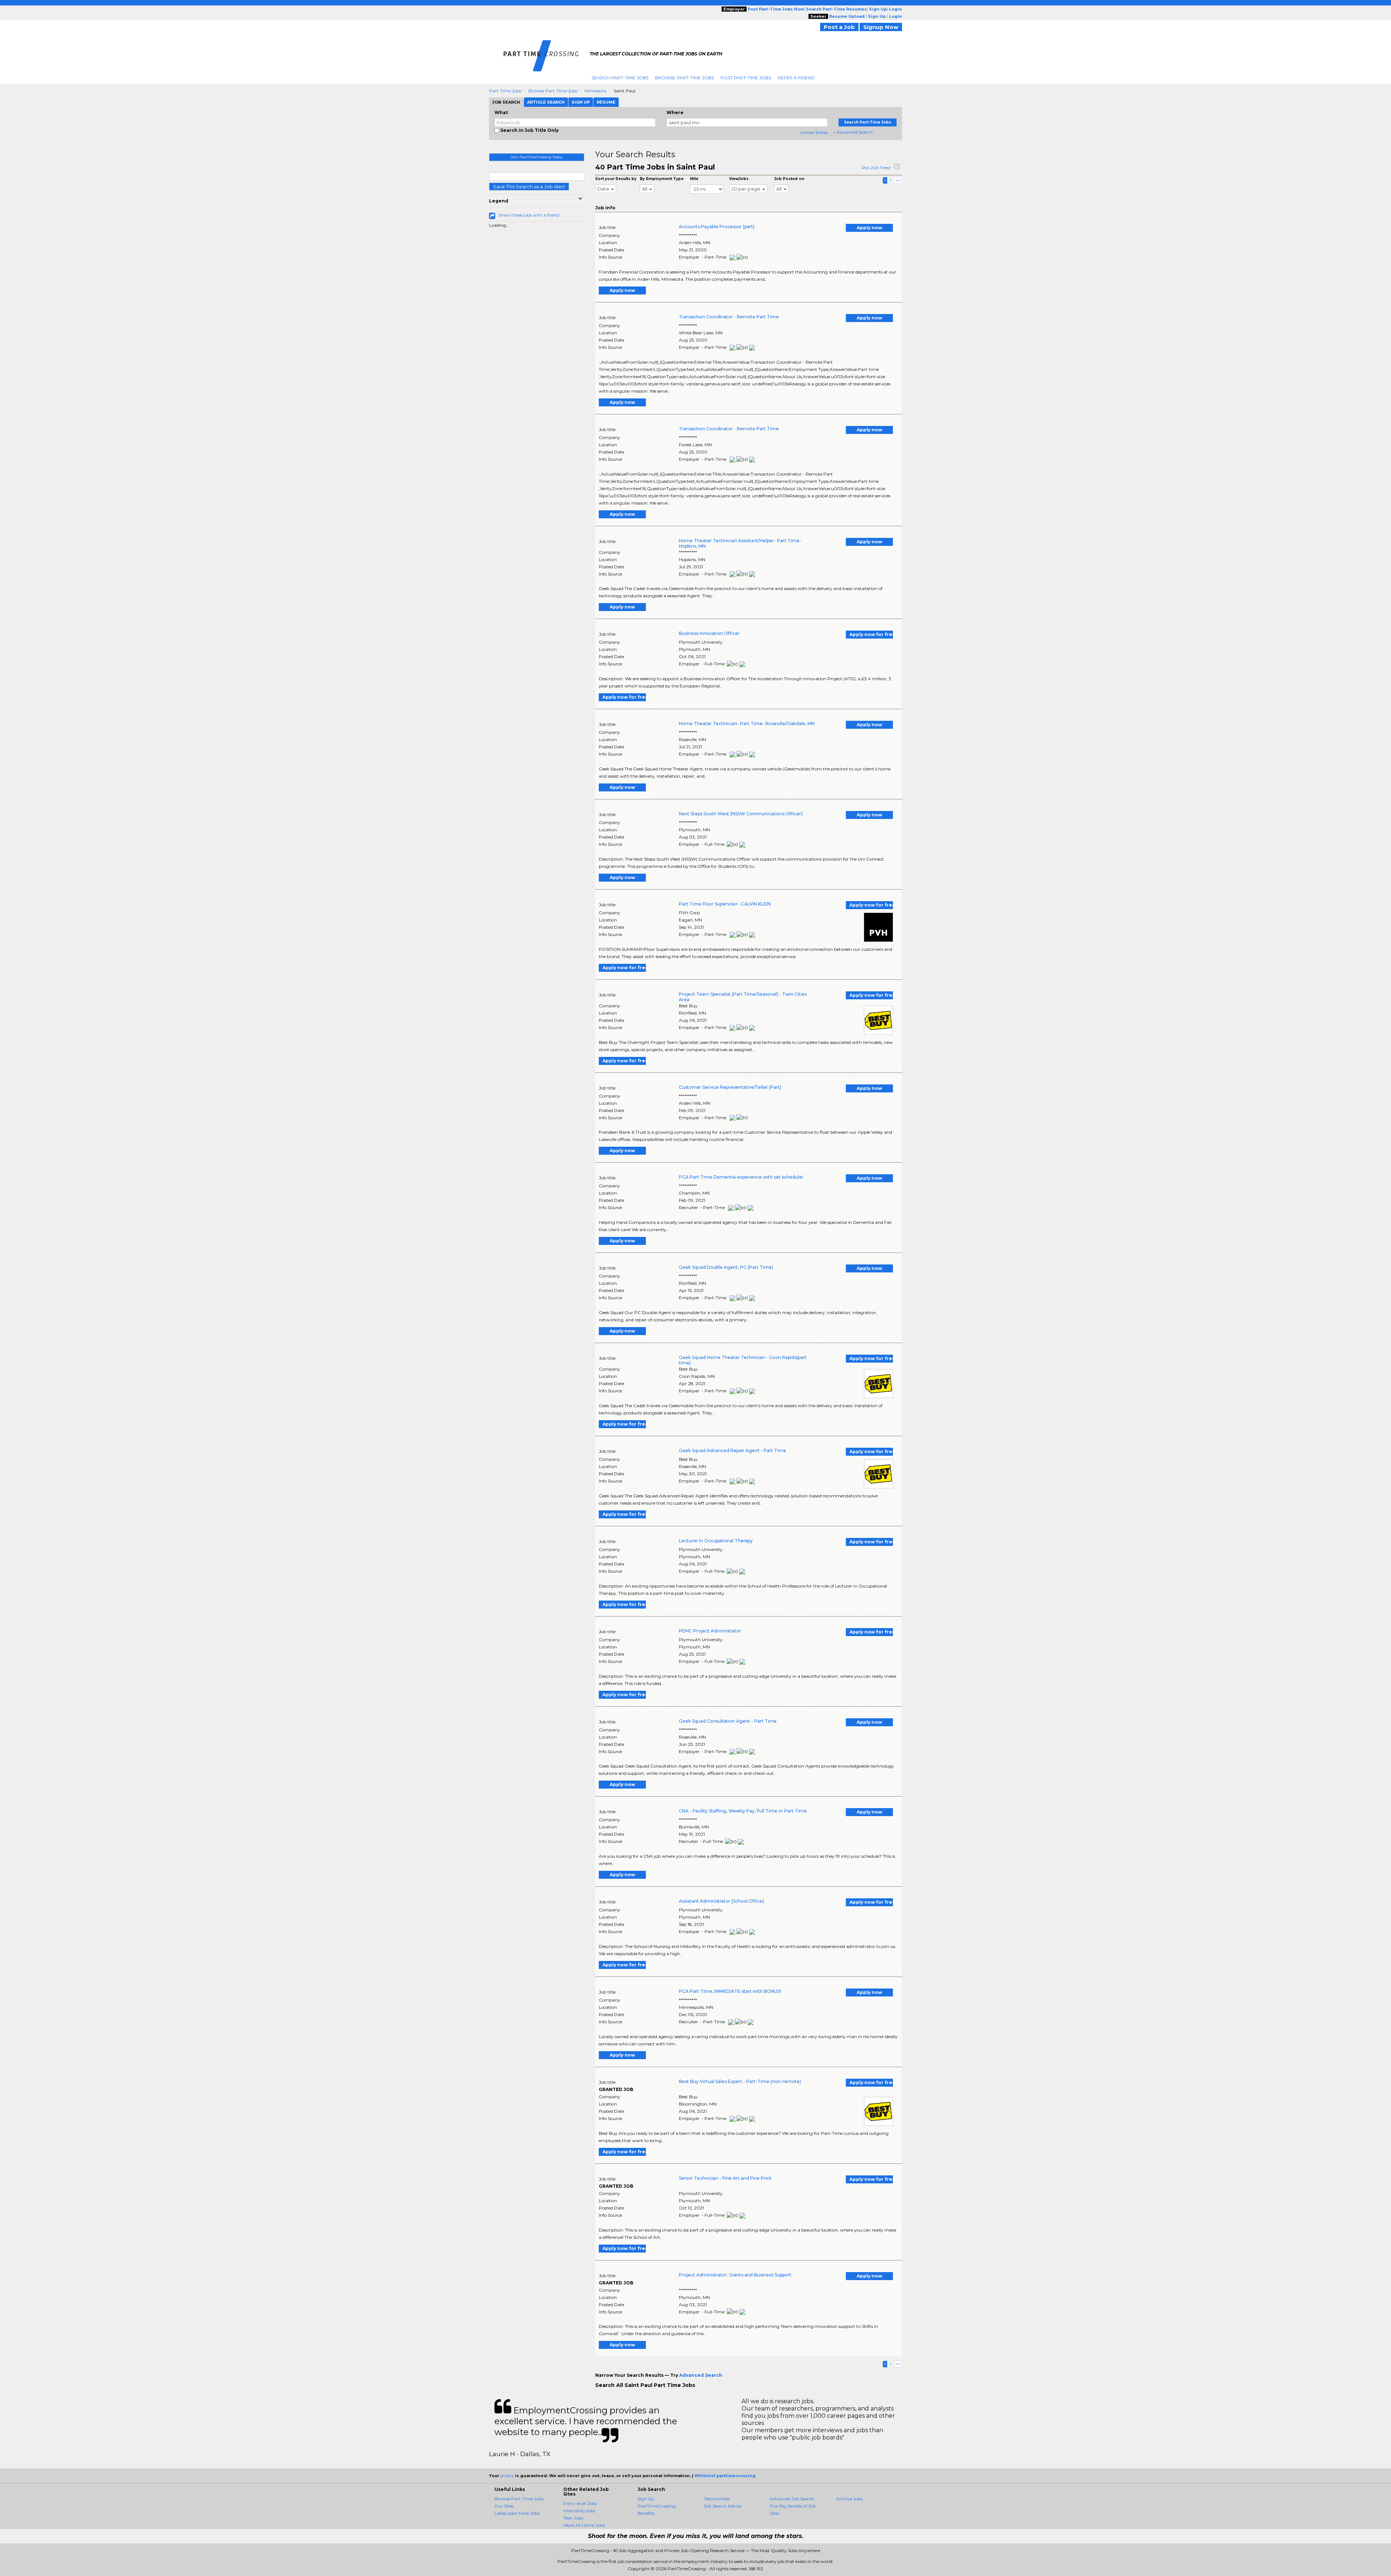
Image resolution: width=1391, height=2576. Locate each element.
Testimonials (717, 2499)
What (501, 112)
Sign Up (646, 2499)
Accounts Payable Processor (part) (717, 227)
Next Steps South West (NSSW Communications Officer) (741, 814)
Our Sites (504, 2506)
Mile (694, 179)
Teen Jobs (573, 2518)
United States (814, 132)
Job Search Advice (723, 2506)
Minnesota (596, 91)
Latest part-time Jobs (517, 2513)
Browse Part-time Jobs (553, 91)
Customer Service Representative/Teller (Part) (730, 1087)
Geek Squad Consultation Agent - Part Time (728, 1721)
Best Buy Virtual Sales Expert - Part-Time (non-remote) (740, 2081)
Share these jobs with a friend (529, 215)
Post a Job (839, 27)
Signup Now (881, 27)
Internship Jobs (579, 2511)
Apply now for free (871, 634)
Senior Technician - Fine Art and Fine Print (725, 2178)
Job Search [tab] (506, 102)
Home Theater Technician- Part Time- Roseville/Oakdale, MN (747, 724)
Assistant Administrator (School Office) (721, 1901)
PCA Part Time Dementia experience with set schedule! (741, 1177)
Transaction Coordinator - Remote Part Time (729, 317)
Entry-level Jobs (580, 2503)
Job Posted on (789, 179)
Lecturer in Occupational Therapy (716, 1541)
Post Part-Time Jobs (746, 78)
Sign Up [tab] (581, 102)
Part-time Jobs (505, 91)
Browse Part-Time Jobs (684, 78)
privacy (507, 2476)
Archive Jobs (849, 2499)
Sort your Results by (616, 179)
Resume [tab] (606, 102)
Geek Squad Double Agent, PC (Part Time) (726, 1267)
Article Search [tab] (546, 102)
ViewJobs (739, 179)
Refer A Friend (796, 78)
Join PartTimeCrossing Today (536, 157)
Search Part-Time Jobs (620, 78)
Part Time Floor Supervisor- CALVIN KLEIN (725, 904)
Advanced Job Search (792, 2499)
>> (898, 180)
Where (675, 112)
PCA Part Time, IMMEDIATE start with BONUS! (730, 1991)
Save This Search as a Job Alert (529, 187)
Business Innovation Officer (709, 633)
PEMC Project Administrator (710, 1631)
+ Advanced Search (853, 132)
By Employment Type (662, 179)
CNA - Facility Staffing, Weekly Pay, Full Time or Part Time (743, 1811)
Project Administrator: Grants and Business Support (735, 2275)
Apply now (869, 228)
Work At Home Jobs (584, 2525)
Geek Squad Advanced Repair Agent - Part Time (732, 1450)
